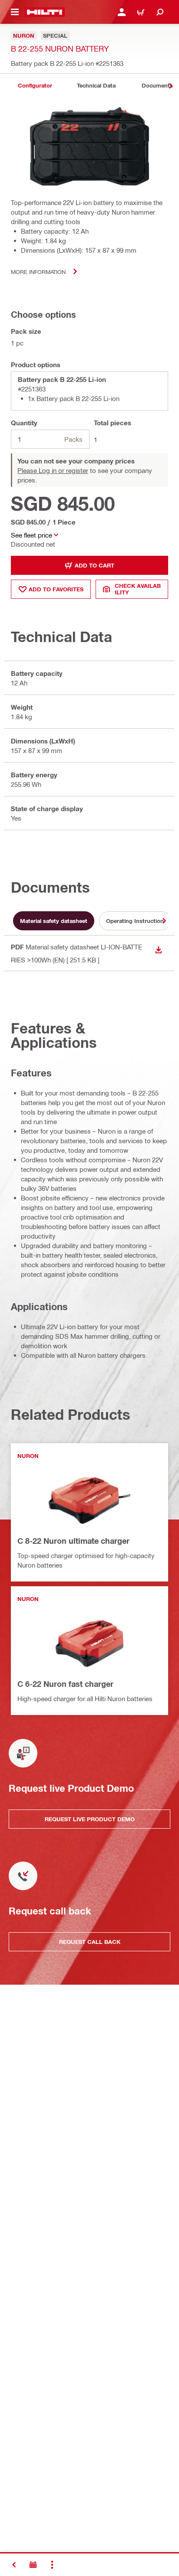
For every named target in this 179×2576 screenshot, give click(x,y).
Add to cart (94, 565)
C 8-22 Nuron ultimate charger (73, 1541)
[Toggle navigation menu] (15, 12)
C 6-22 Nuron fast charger (65, 1684)
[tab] (35, 86)
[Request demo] (33, 2565)
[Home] (45, 12)
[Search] (160, 12)
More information (38, 272)
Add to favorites (56, 589)
